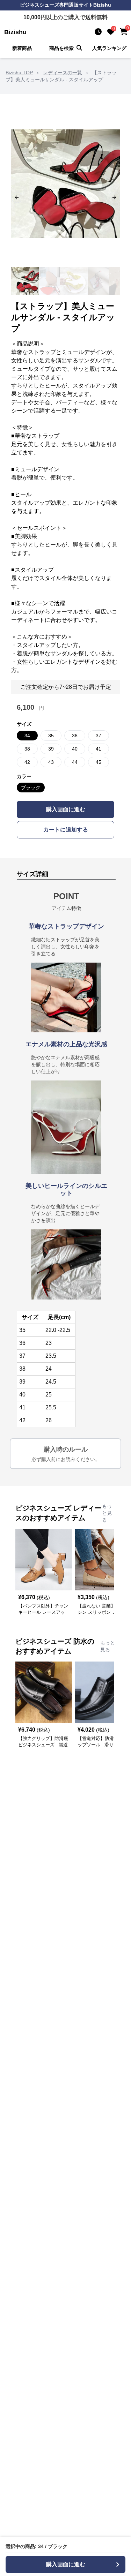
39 (51, 749)
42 (27, 762)
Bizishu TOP (19, 73)
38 (27, 749)
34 (27, 736)
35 (51, 736)
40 (75, 749)
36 (75, 736)
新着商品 (22, 48)
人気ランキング (109, 48)
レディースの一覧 (63, 73)
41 (99, 749)
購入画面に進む (66, 809)
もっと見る (107, 1513)
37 (99, 736)
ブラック (31, 788)
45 (99, 762)
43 (51, 762)
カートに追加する (66, 830)
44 (75, 762)
